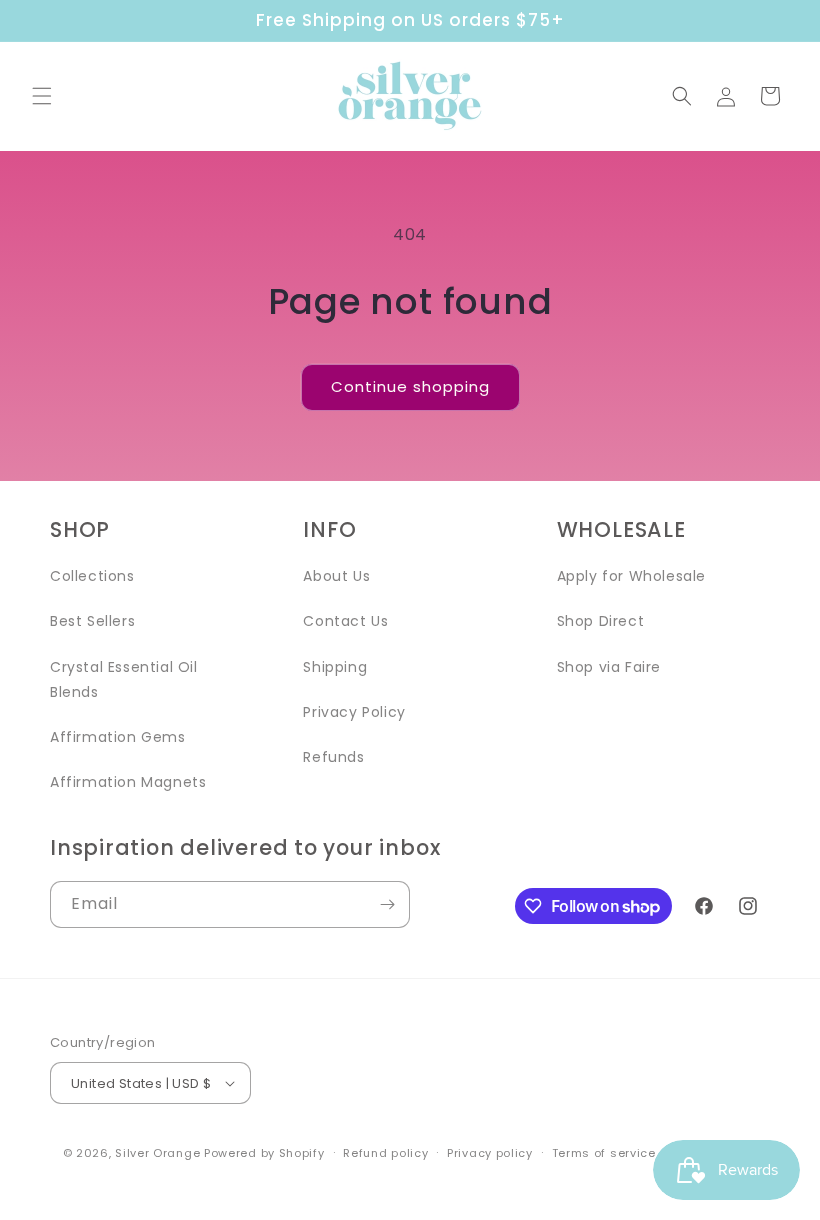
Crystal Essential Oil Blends (124, 679)
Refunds (333, 757)
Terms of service (604, 1153)
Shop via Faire (609, 667)
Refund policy (385, 1153)
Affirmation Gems (118, 737)
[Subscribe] (387, 904)
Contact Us (345, 621)
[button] (42, 96)
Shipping (335, 667)
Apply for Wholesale (631, 576)
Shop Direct (601, 621)
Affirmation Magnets (128, 782)
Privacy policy (490, 1153)
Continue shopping (410, 386)
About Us (336, 576)
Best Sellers (92, 621)
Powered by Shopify (264, 1153)
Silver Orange (157, 1153)
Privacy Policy (354, 712)
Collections (92, 576)
